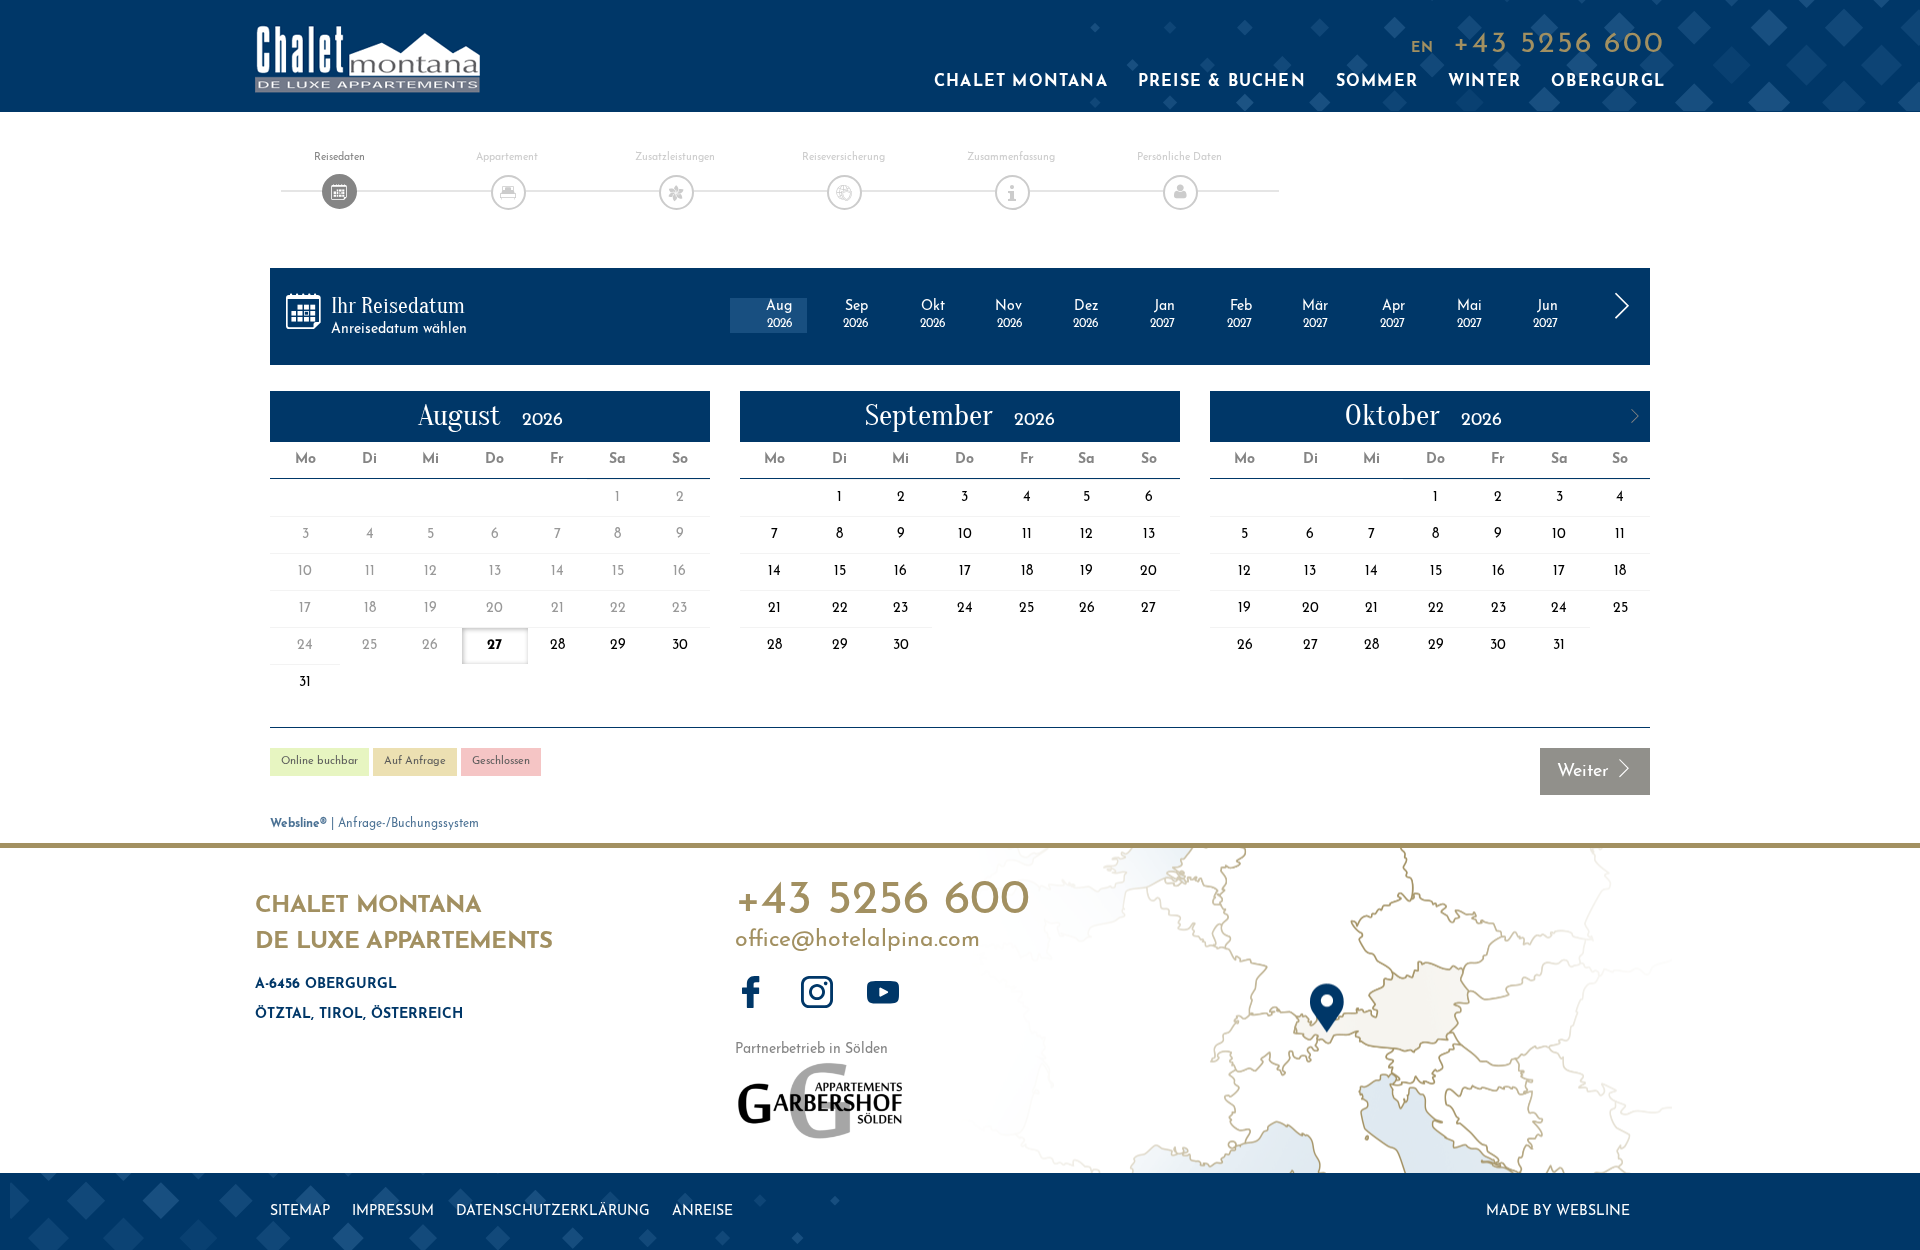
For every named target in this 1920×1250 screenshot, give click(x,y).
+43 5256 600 (882, 894)
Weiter (1586, 772)
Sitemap (300, 1211)
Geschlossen (501, 761)
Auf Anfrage (415, 761)
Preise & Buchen (1222, 82)
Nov (1008, 314)
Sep (855, 314)
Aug (779, 314)
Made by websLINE (1558, 1211)
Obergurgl (1608, 82)
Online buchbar (319, 761)
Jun (1545, 314)
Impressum (393, 1211)
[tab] (339, 191)
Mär (1315, 314)
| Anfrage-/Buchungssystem (374, 824)
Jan (1162, 314)
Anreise (702, 1211)
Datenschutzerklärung (553, 1211)
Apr (1392, 314)
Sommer (1377, 82)
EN (1422, 48)
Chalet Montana (1021, 82)
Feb (1239, 314)
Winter (1484, 82)
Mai (1469, 314)
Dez (1085, 314)
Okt (932, 314)
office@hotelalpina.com (857, 940)
